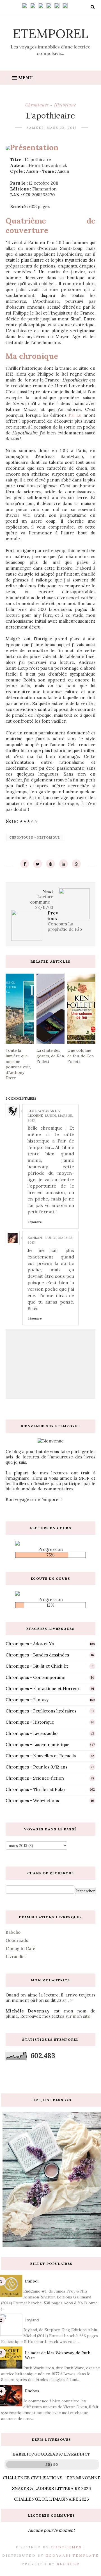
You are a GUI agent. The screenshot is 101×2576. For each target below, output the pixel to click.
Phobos (32, 2391)
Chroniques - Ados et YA (30, 1644)
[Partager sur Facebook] (25, 864)
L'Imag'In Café (20, 1948)
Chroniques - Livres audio (32, 1733)
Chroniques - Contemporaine (35, 1677)
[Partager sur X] (38, 864)
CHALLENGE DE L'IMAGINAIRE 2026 (51, 2499)
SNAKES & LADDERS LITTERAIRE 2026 (51, 2488)
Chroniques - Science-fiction (35, 1778)
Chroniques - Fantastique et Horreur (43, 1689)
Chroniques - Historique (51, 105)
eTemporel (50, 33)
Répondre (35, 1222)
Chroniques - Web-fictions (32, 1801)
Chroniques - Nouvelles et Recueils (41, 1756)
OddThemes (66, 2547)
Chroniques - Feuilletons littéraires (41, 1711)
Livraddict (16, 1957)
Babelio (13, 1932)
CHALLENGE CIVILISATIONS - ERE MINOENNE (52, 2478)
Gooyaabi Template (72, 2555)
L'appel (32, 2281)
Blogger (68, 2564)
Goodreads (17, 1940)
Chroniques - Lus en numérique (38, 1745)
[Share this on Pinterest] (50, 864)
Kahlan (35, 1238)
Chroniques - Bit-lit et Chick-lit (37, 1666)
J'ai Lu (75, 415)
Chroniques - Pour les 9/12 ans (36, 1767)
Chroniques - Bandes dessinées (37, 1655)
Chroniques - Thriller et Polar (35, 1789)
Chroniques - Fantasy (27, 1700)
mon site (82, 2016)
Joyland (32, 2320)
